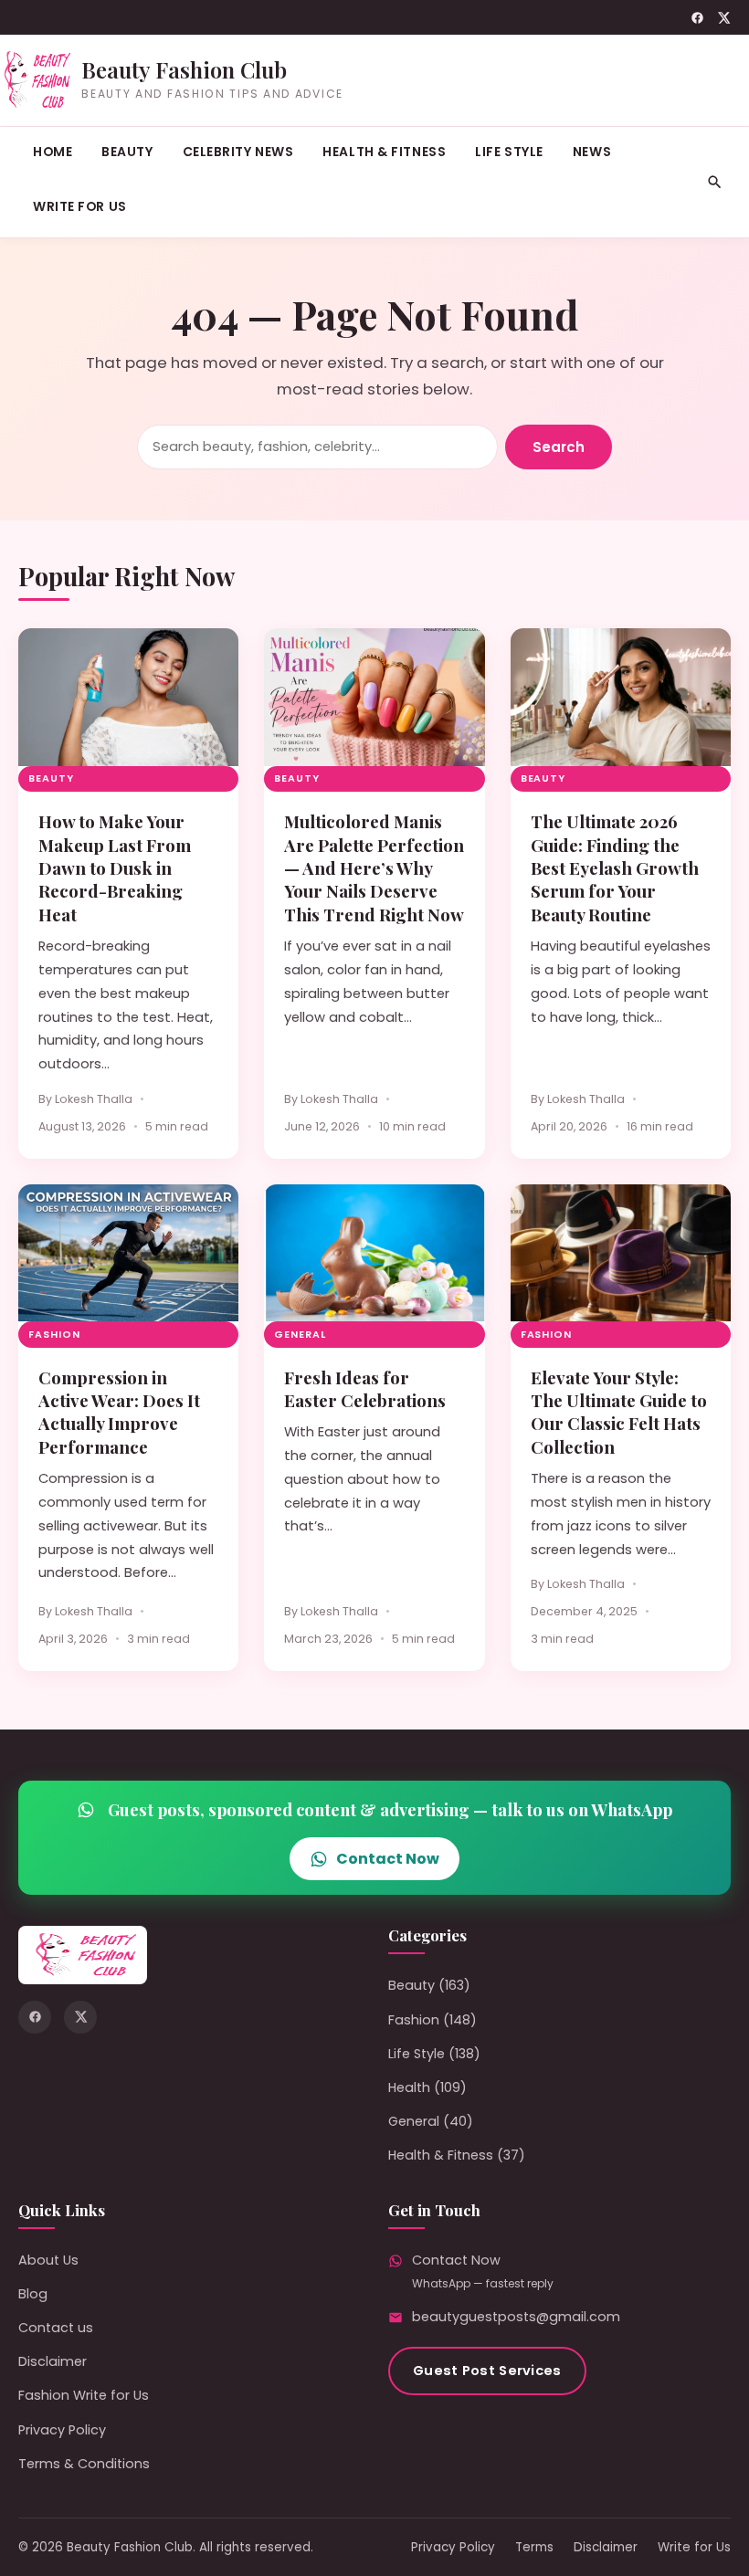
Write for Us (80, 206)
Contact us (56, 2328)
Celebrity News (238, 152)
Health (409, 2087)
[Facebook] (697, 18)
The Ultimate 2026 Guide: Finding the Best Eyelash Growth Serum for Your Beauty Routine (615, 868)
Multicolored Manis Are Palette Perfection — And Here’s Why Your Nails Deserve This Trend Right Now (374, 868)
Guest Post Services (487, 2371)
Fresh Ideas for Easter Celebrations (365, 1389)
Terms (534, 2547)
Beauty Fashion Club (184, 69)
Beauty (127, 152)
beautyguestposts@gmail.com (516, 2317)
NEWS (592, 152)
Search (559, 447)
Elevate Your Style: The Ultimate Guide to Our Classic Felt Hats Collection (619, 1412)
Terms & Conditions (84, 2464)
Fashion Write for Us (84, 2395)
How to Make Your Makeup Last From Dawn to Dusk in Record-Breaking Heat (115, 868)
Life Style (509, 152)
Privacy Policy (62, 2430)
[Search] (715, 182)
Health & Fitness (384, 152)
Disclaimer (53, 2361)
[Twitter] (724, 18)
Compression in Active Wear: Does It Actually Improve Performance (119, 1412)
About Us (48, 2260)
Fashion (54, 1335)
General (300, 1335)
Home (53, 152)
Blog (33, 2294)
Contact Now (388, 1859)
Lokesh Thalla (94, 1099)
